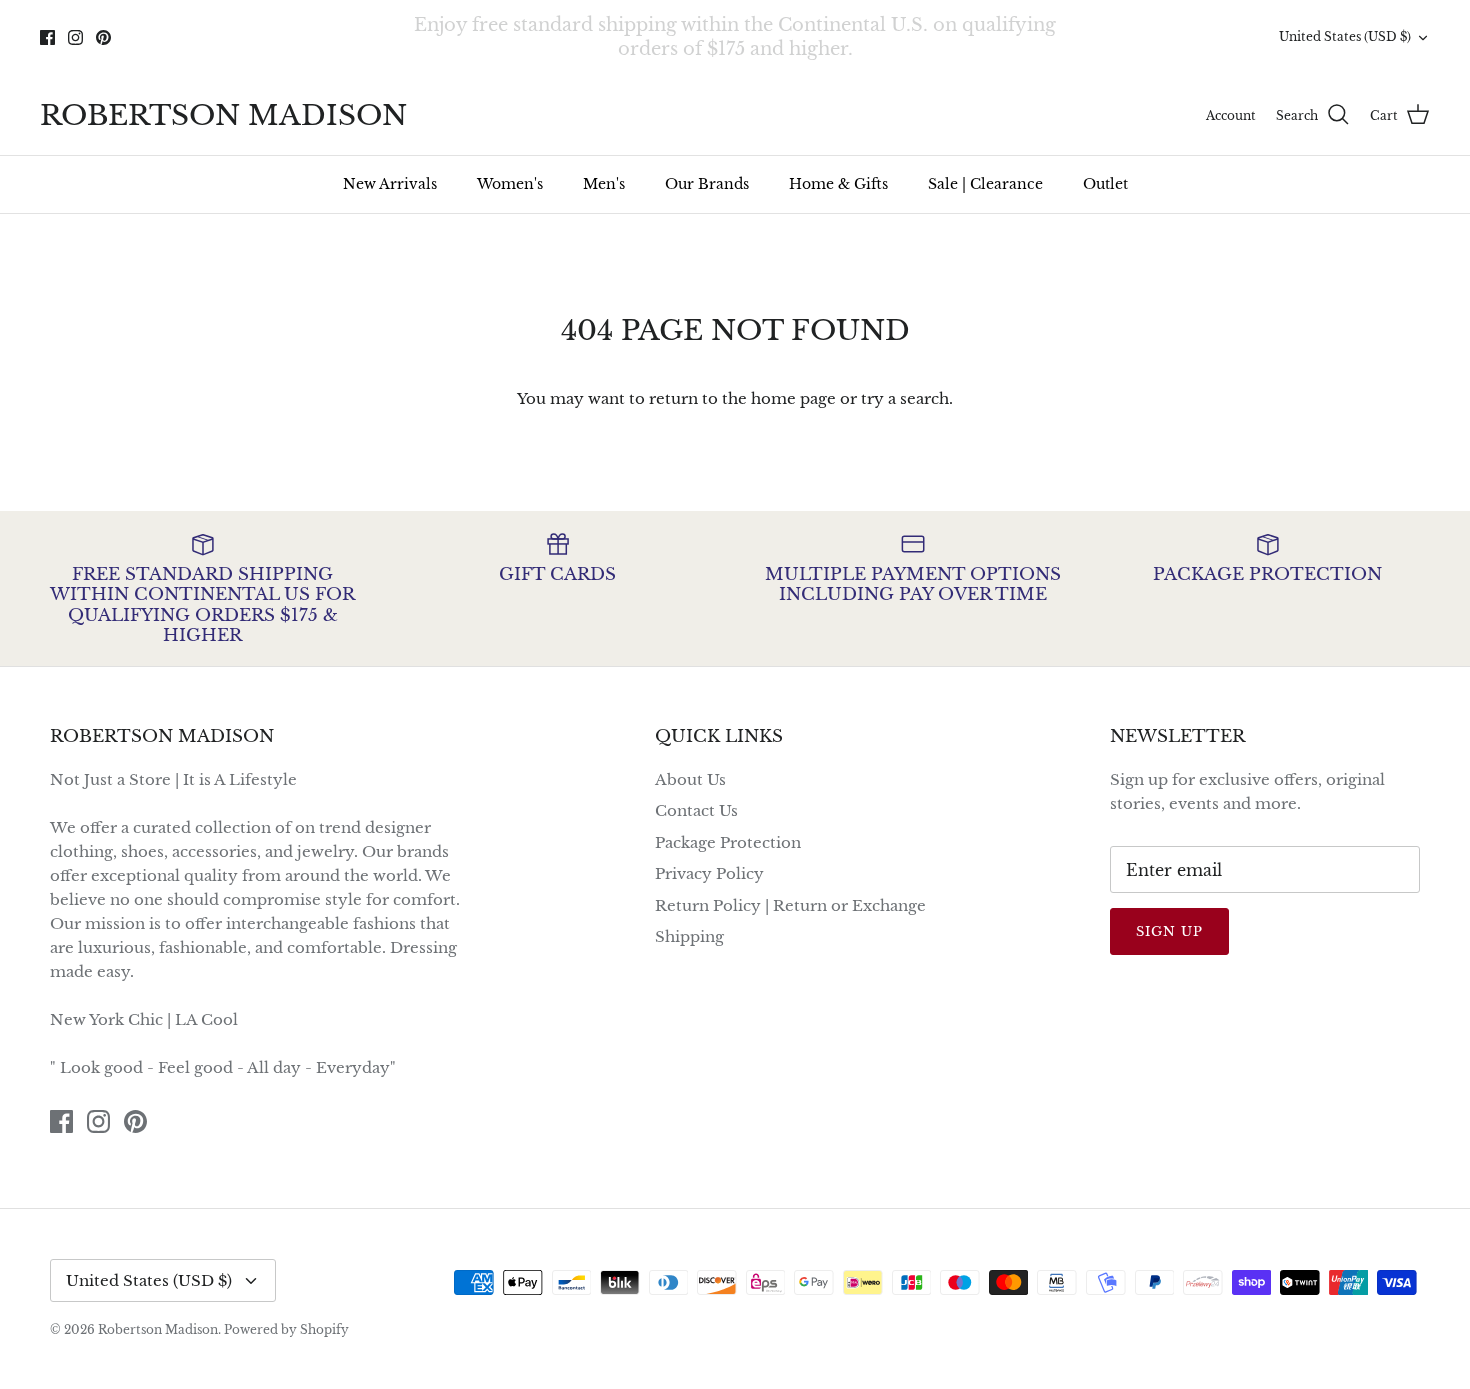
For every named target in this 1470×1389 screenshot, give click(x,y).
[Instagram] (75, 37)
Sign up (1169, 931)
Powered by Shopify (286, 1329)
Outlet (1105, 184)
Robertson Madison (158, 1329)
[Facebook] (47, 37)
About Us (690, 779)
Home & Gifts (838, 184)
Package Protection (728, 842)
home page (793, 398)
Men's (604, 184)
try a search (905, 398)
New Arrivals (390, 184)
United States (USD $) (1345, 36)
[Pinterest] (103, 37)
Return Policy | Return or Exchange (790, 905)
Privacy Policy (709, 873)
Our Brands (707, 184)
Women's (510, 184)
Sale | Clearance (985, 184)
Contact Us (696, 810)
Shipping (689, 936)
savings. (868, 57)
